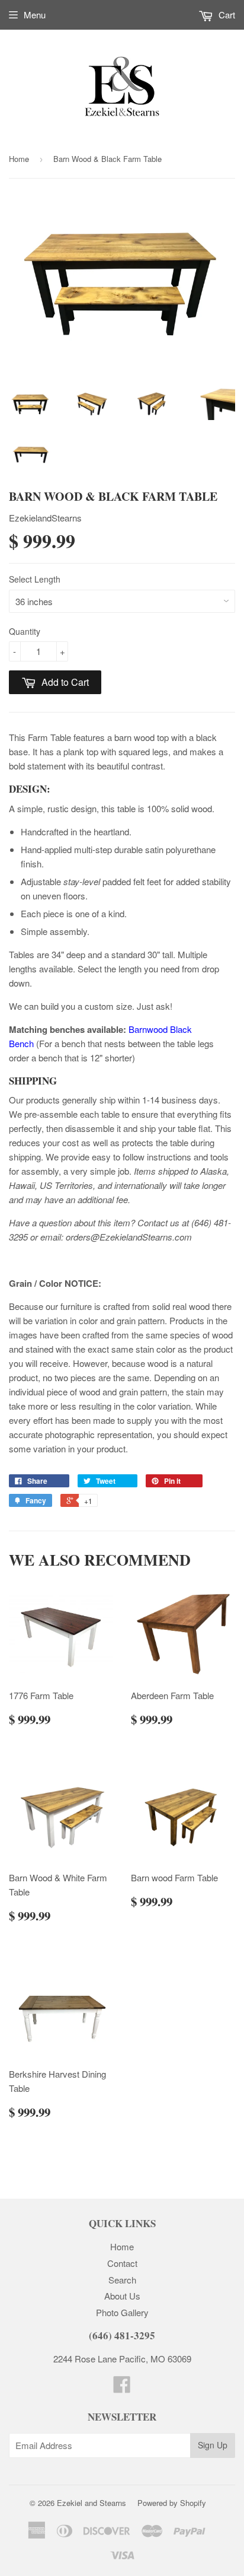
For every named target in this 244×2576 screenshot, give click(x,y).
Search (122, 2280)
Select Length (35, 579)
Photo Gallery (122, 2312)
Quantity (25, 631)
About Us (122, 2296)
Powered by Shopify (172, 2503)
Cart (226, 15)
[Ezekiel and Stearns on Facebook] (122, 2388)
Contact (122, 2263)
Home (19, 159)
